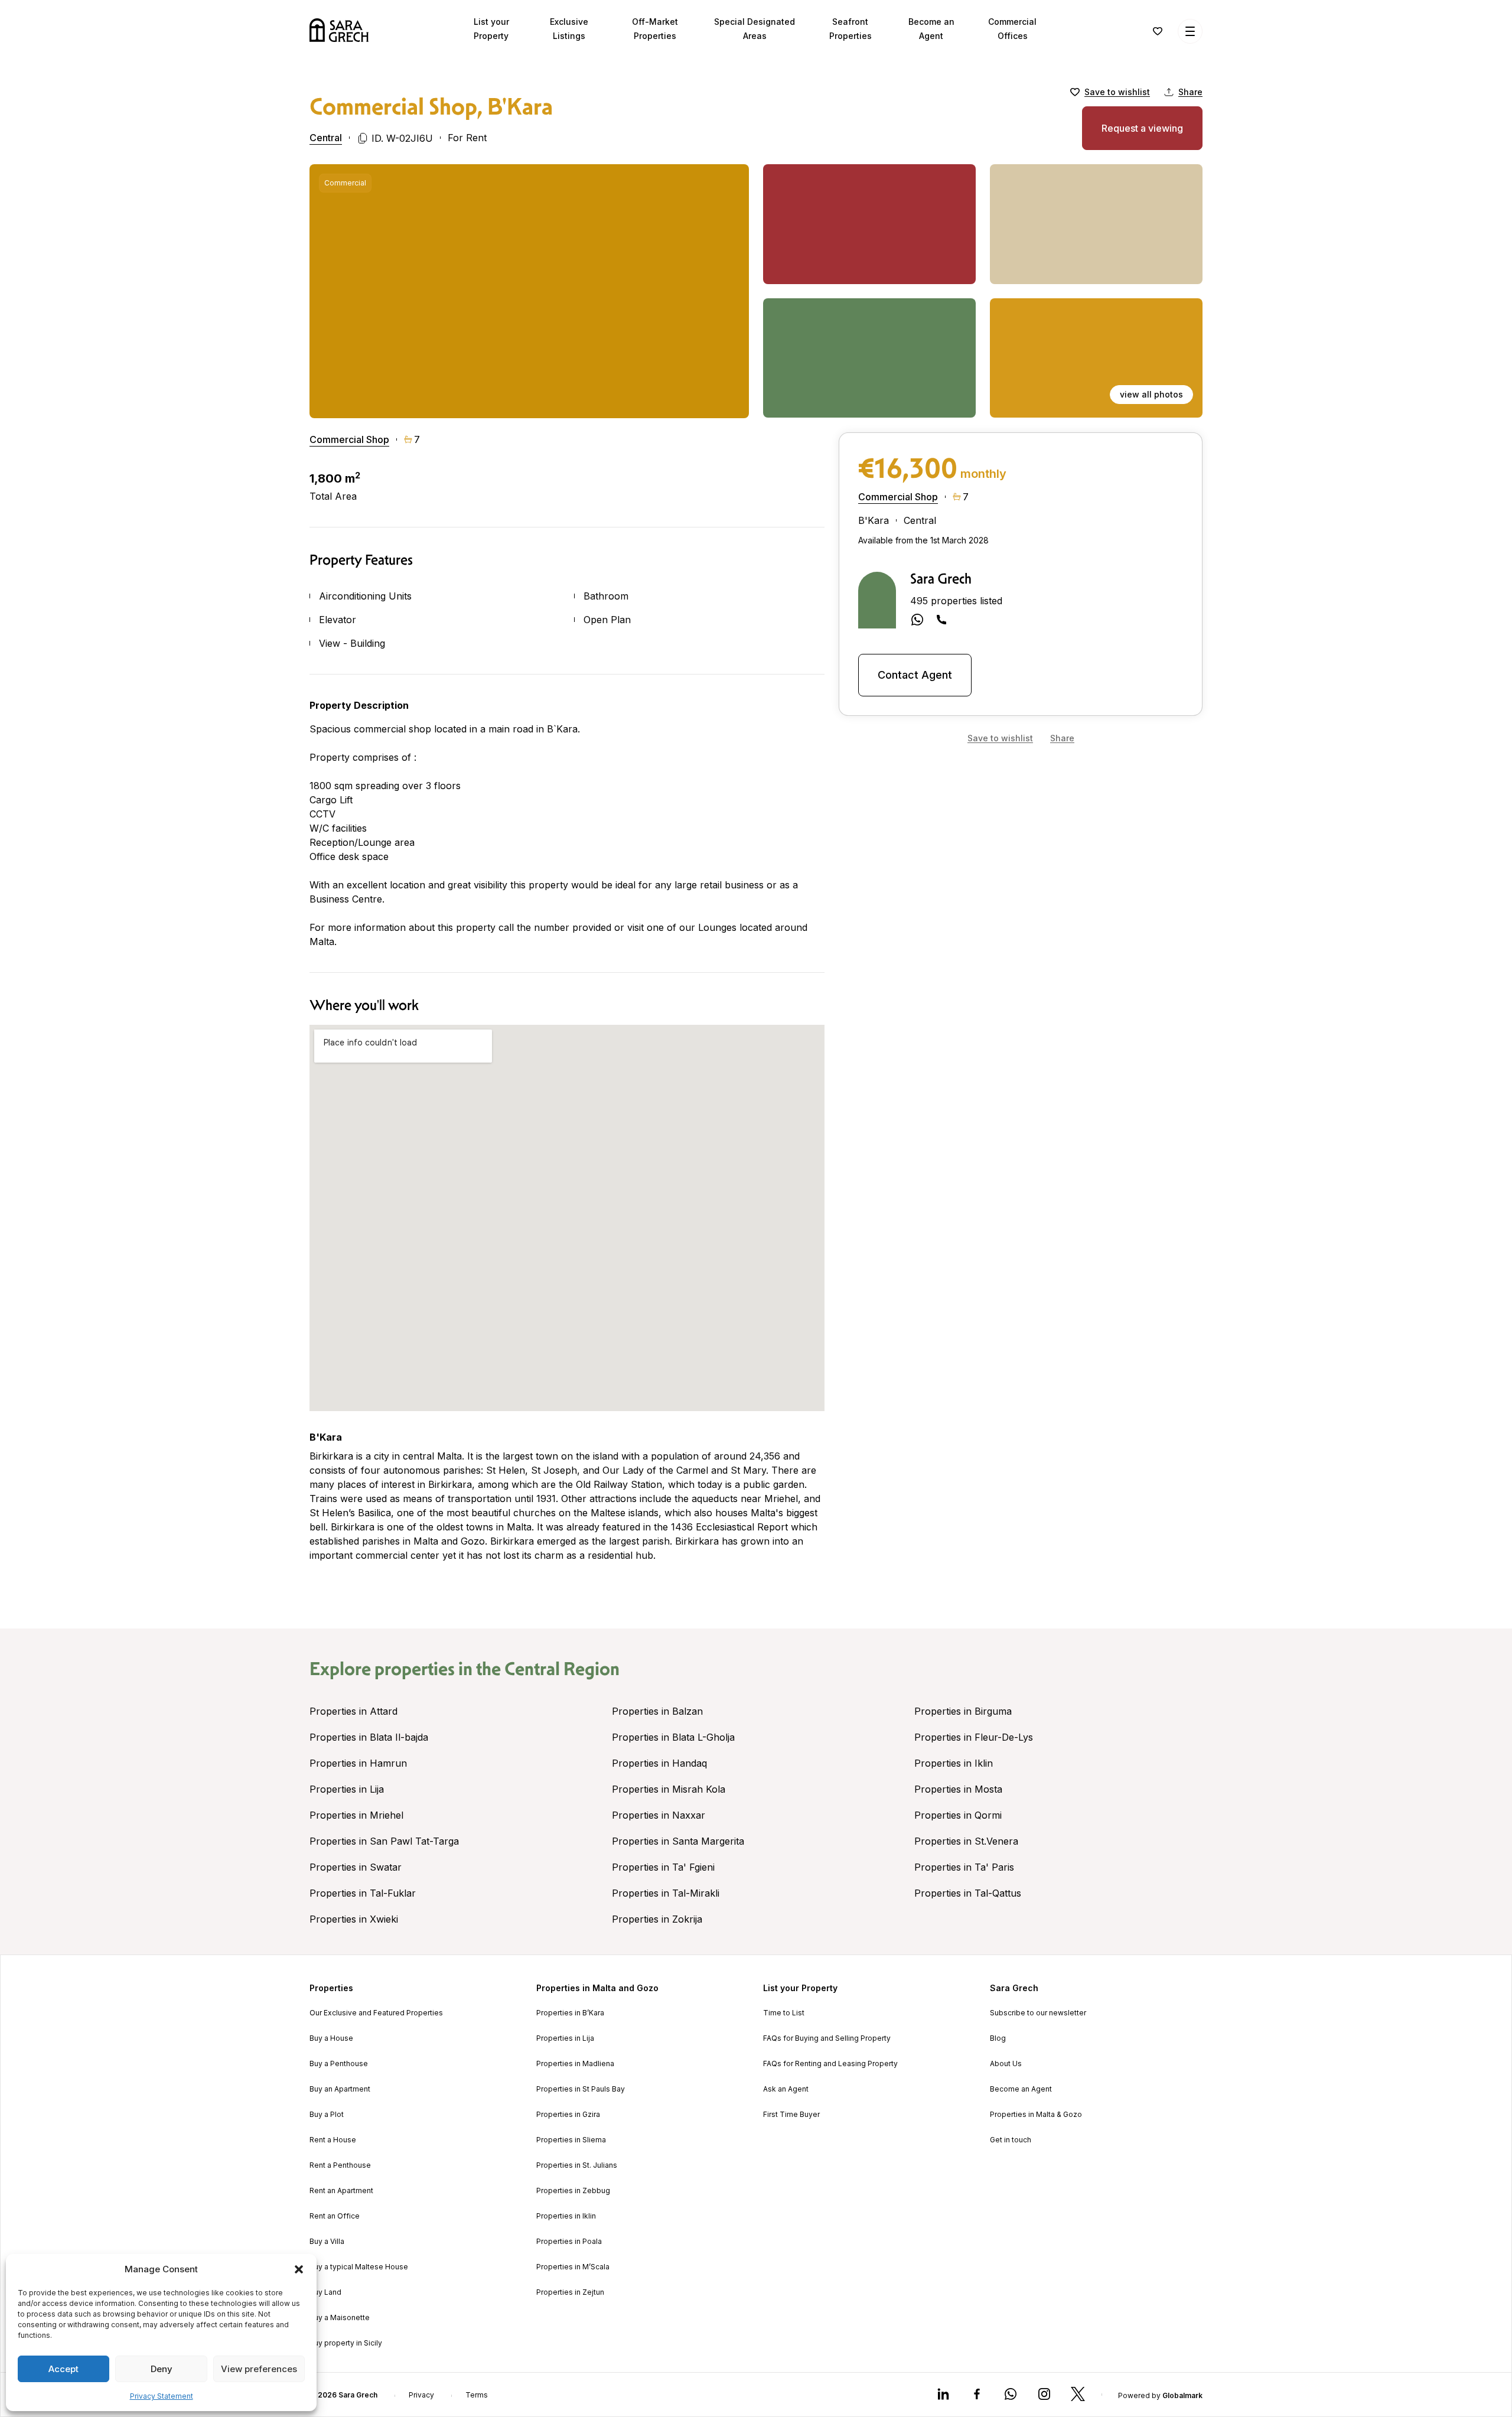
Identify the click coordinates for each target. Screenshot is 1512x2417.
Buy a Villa (327, 2242)
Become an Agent (1021, 2089)
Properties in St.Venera (966, 1841)
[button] (299, 2269)
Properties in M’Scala (573, 2267)
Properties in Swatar (356, 1867)
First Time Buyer (791, 2115)
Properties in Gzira (568, 2115)
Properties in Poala (569, 2242)
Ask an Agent (786, 2089)
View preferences (259, 2369)
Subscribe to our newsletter (1038, 2013)
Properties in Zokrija (657, 1919)
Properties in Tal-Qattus (968, 1893)
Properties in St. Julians (577, 2165)
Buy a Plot (327, 2115)
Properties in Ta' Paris (964, 1867)
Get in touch (1011, 2140)
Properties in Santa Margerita (678, 1841)
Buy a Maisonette (340, 2318)
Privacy (421, 2395)
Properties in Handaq (659, 1763)
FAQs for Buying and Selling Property (827, 2038)
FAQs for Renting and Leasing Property (830, 2064)
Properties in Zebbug (573, 2191)
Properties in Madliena (575, 2064)
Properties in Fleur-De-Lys (974, 1737)
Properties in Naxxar (659, 1815)
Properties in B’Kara (570, 2013)
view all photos (1151, 394)
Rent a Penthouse (340, 2165)
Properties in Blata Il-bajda (369, 1737)
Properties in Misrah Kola (669, 1789)
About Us (1006, 2064)
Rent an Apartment (341, 2191)
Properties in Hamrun (358, 1763)
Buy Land (325, 2292)
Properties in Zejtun (570, 2292)
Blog (998, 2038)
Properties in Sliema (571, 2140)
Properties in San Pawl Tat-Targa (384, 1841)
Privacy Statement (162, 2396)
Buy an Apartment (340, 2089)
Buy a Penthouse (339, 2064)
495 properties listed (956, 601)
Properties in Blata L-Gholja (673, 1737)
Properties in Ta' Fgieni (663, 1867)
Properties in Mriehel (356, 1815)
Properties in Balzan (657, 1711)
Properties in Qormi (958, 1815)
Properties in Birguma (963, 1711)
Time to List (784, 2013)
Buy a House (331, 2038)
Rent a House (333, 2140)
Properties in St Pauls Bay (581, 2089)
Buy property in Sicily (346, 2343)
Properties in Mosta (958, 1789)
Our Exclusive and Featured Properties (376, 2013)
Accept (63, 2369)
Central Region (562, 1669)
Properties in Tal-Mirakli (666, 1893)
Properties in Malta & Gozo (1036, 2115)
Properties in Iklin (954, 1763)
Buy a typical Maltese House (359, 2267)
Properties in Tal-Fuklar (363, 1893)
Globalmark (1182, 2395)
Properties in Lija (347, 1789)
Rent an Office (335, 2216)
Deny (162, 2369)
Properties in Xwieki (354, 1919)
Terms (477, 2395)
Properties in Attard (353, 1711)
